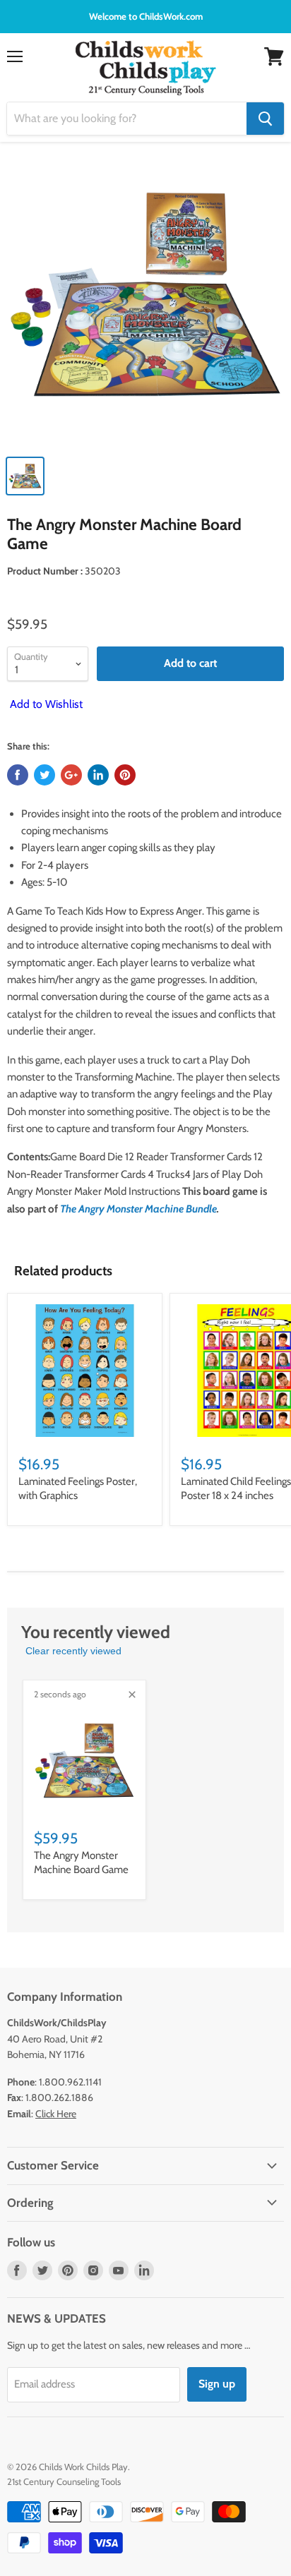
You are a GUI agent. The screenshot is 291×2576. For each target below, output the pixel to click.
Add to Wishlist (45, 704)
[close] (132, 1695)
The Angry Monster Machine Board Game (81, 1862)
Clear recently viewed (73, 1651)
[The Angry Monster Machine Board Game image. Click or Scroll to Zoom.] (145, 301)
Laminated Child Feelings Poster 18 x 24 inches (236, 1488)
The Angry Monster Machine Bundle (138, 1209)
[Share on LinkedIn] (98, 775)
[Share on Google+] (71, 775)
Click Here (56, 2114)
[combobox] (127, 119)
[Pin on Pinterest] (125, 775)
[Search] (265, 119)
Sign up (217, 2384)
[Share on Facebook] (18, 775)
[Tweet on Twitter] (44, 775)
